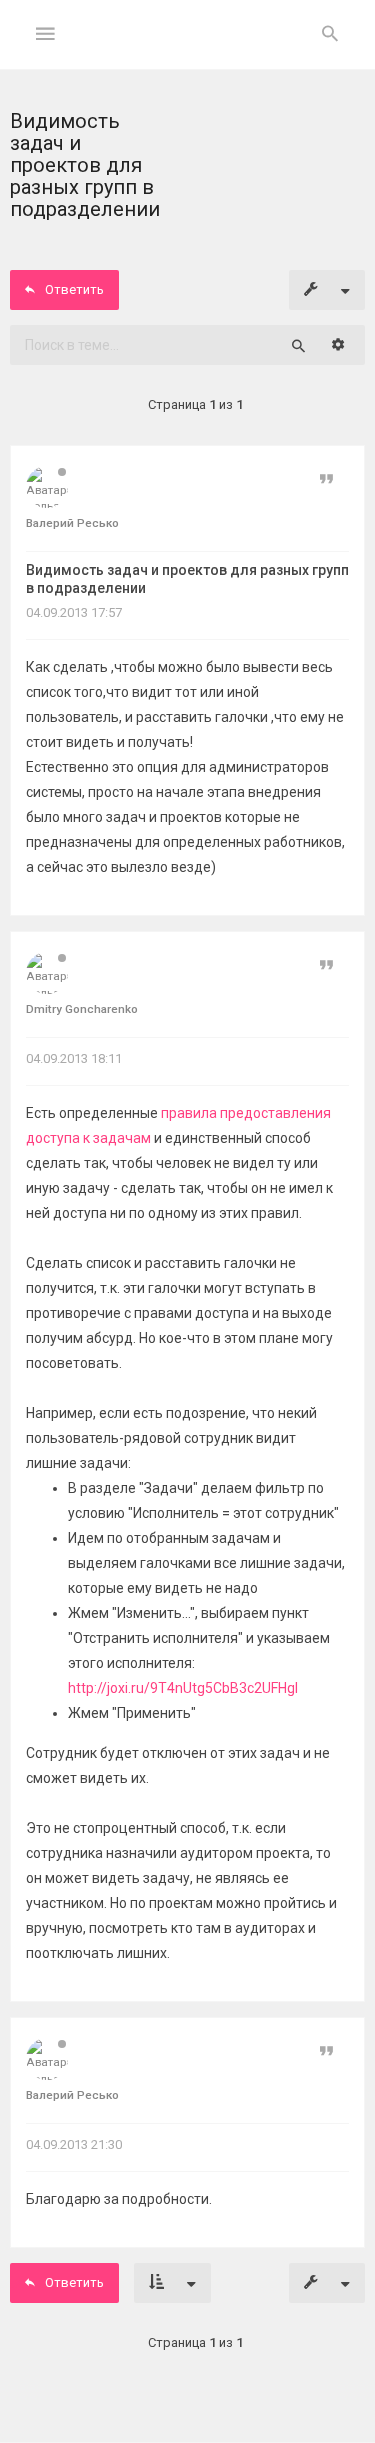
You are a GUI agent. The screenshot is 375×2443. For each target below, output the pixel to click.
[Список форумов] (187, 50)
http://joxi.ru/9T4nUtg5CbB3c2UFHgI (183, 1688)
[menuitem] (330, 35)
